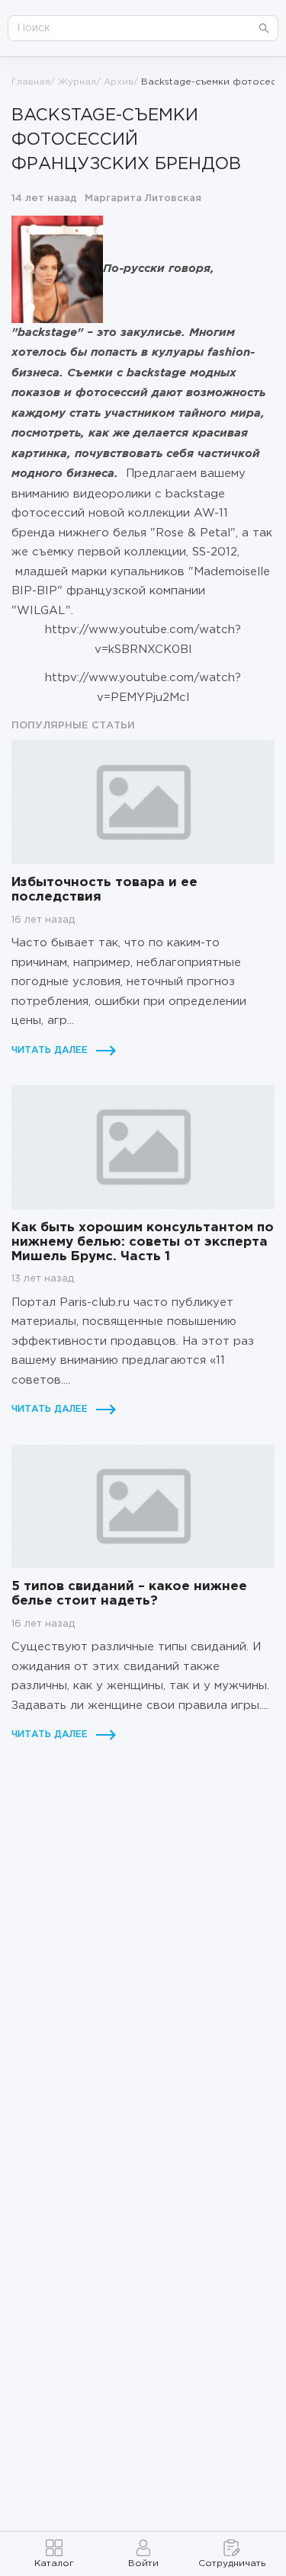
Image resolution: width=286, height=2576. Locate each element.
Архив (119, 82)
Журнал (77, 82)
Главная (31, 82)
